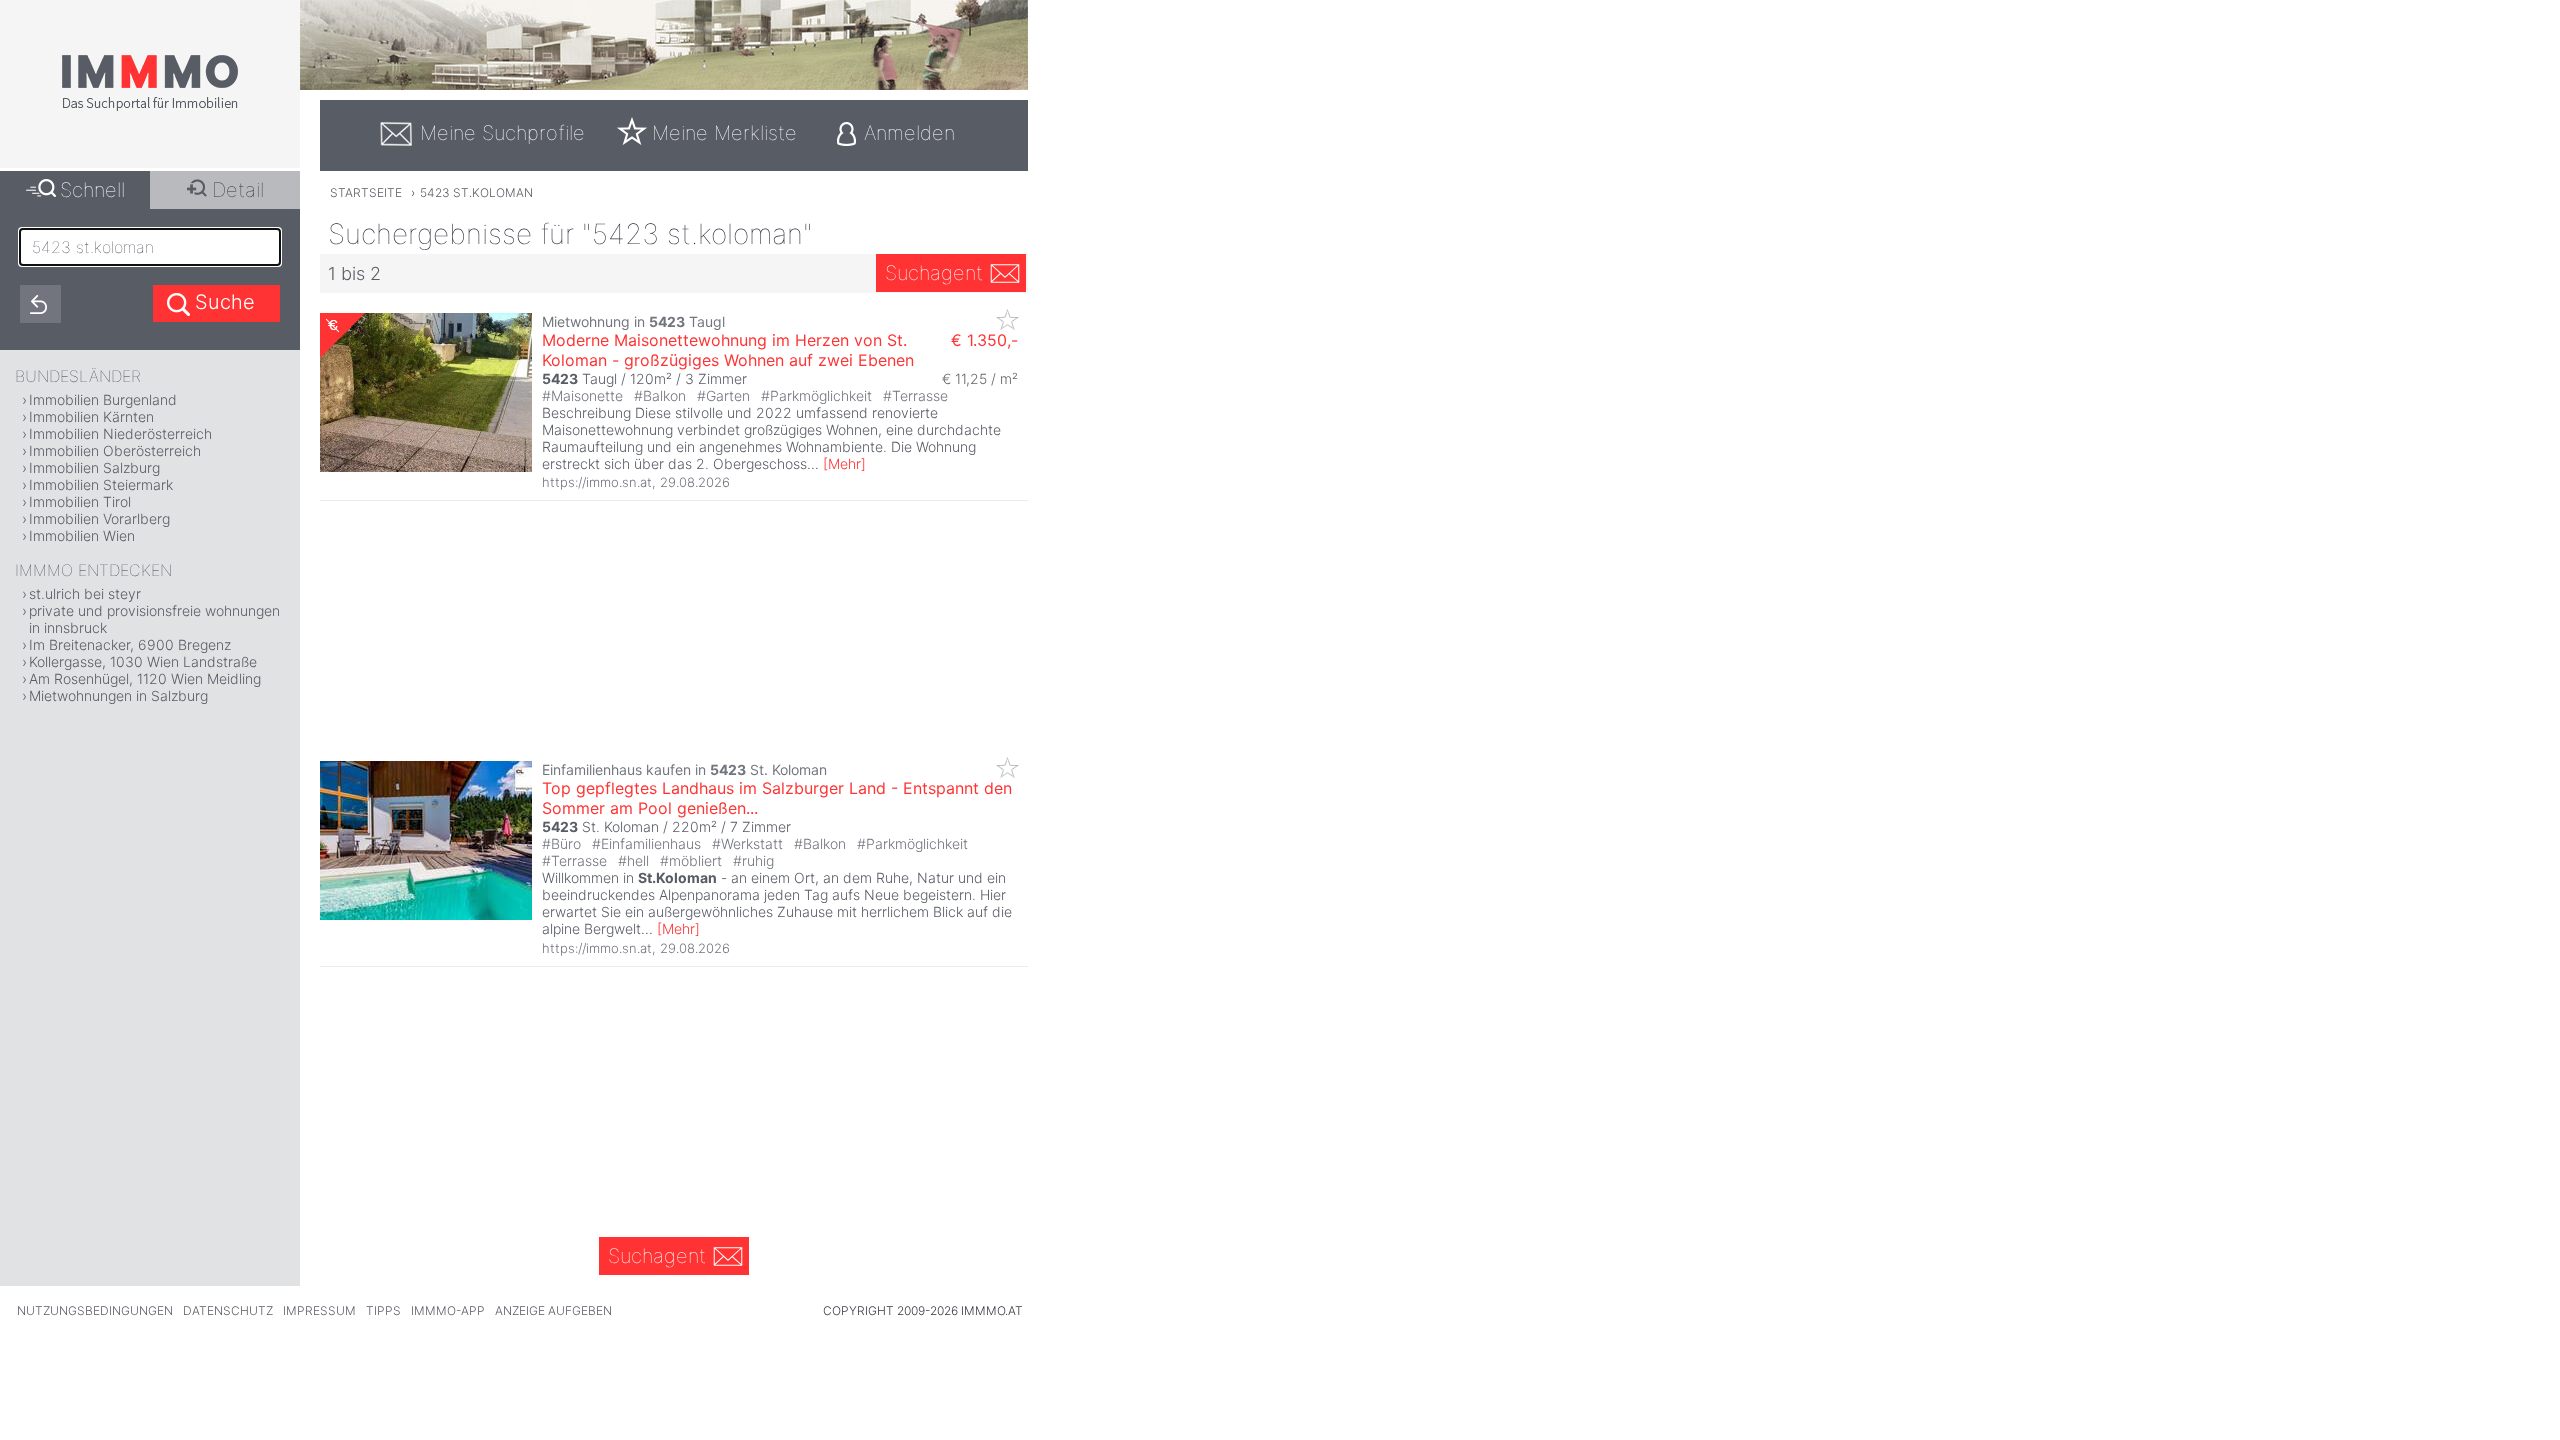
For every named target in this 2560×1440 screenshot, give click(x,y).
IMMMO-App (448, 1310)
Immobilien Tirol (80, 501)
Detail (238, 190)
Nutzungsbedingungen (95, 1310)
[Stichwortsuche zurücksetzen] (40, 304)
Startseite (366, 192)
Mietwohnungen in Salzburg (118, 695)
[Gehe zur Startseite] (150, 107)
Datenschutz (228, 1310)
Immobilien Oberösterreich (115, 450)
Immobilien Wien (82, 535)
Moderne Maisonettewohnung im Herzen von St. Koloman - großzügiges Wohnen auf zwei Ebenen (728, 350)
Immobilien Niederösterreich (120, 433)
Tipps (383, 1310)
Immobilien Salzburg (94, 467)
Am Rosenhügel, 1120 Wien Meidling (145, 678)
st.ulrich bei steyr (85, 593)
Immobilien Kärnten (91, 416)
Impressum (319, 1310)
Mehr (844, 463)
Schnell (92, 190)
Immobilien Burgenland (103, 399)
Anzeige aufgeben (553, 1310)
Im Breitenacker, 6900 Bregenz (130, 644)
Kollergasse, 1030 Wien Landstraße (143, 661)
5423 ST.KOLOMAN (476, 192)
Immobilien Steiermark (101, 484)
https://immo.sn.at (597, 482)
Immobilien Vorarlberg (99, 518)
